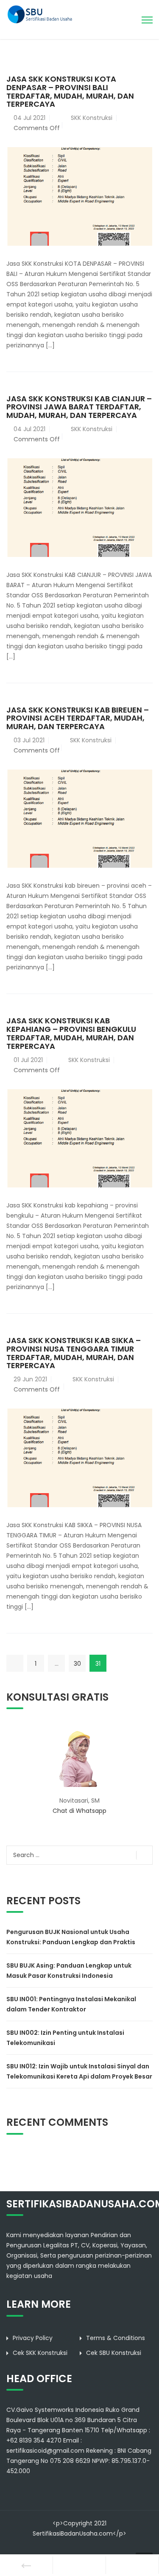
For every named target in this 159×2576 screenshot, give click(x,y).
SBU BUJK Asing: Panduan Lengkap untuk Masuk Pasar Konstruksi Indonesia (69, 1971)
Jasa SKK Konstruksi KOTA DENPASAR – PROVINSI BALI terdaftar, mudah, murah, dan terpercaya (70, 91)
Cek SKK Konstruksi (40, 2353)
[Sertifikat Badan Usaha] (43, 14)
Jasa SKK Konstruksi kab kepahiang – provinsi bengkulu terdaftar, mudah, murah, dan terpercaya (71, 1033)
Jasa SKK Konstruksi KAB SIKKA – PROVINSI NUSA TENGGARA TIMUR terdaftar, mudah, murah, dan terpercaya (74, 1353)
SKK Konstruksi (92, 118)
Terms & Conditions (116, 2338)
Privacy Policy (33, 2338)
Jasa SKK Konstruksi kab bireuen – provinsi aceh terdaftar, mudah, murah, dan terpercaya (78, 718)
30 (77, 1664)
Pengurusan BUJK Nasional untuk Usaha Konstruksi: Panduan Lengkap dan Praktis (71, 1937)
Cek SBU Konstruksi (114, 2353)
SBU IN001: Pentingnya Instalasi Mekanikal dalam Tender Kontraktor (71, 2004)
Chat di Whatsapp (79, 1811)
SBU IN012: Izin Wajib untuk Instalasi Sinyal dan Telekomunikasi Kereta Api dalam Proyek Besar (79, 2071)
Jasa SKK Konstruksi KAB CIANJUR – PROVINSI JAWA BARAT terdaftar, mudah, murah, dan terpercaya (79, 407)
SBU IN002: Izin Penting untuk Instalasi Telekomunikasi (65, 2038)
